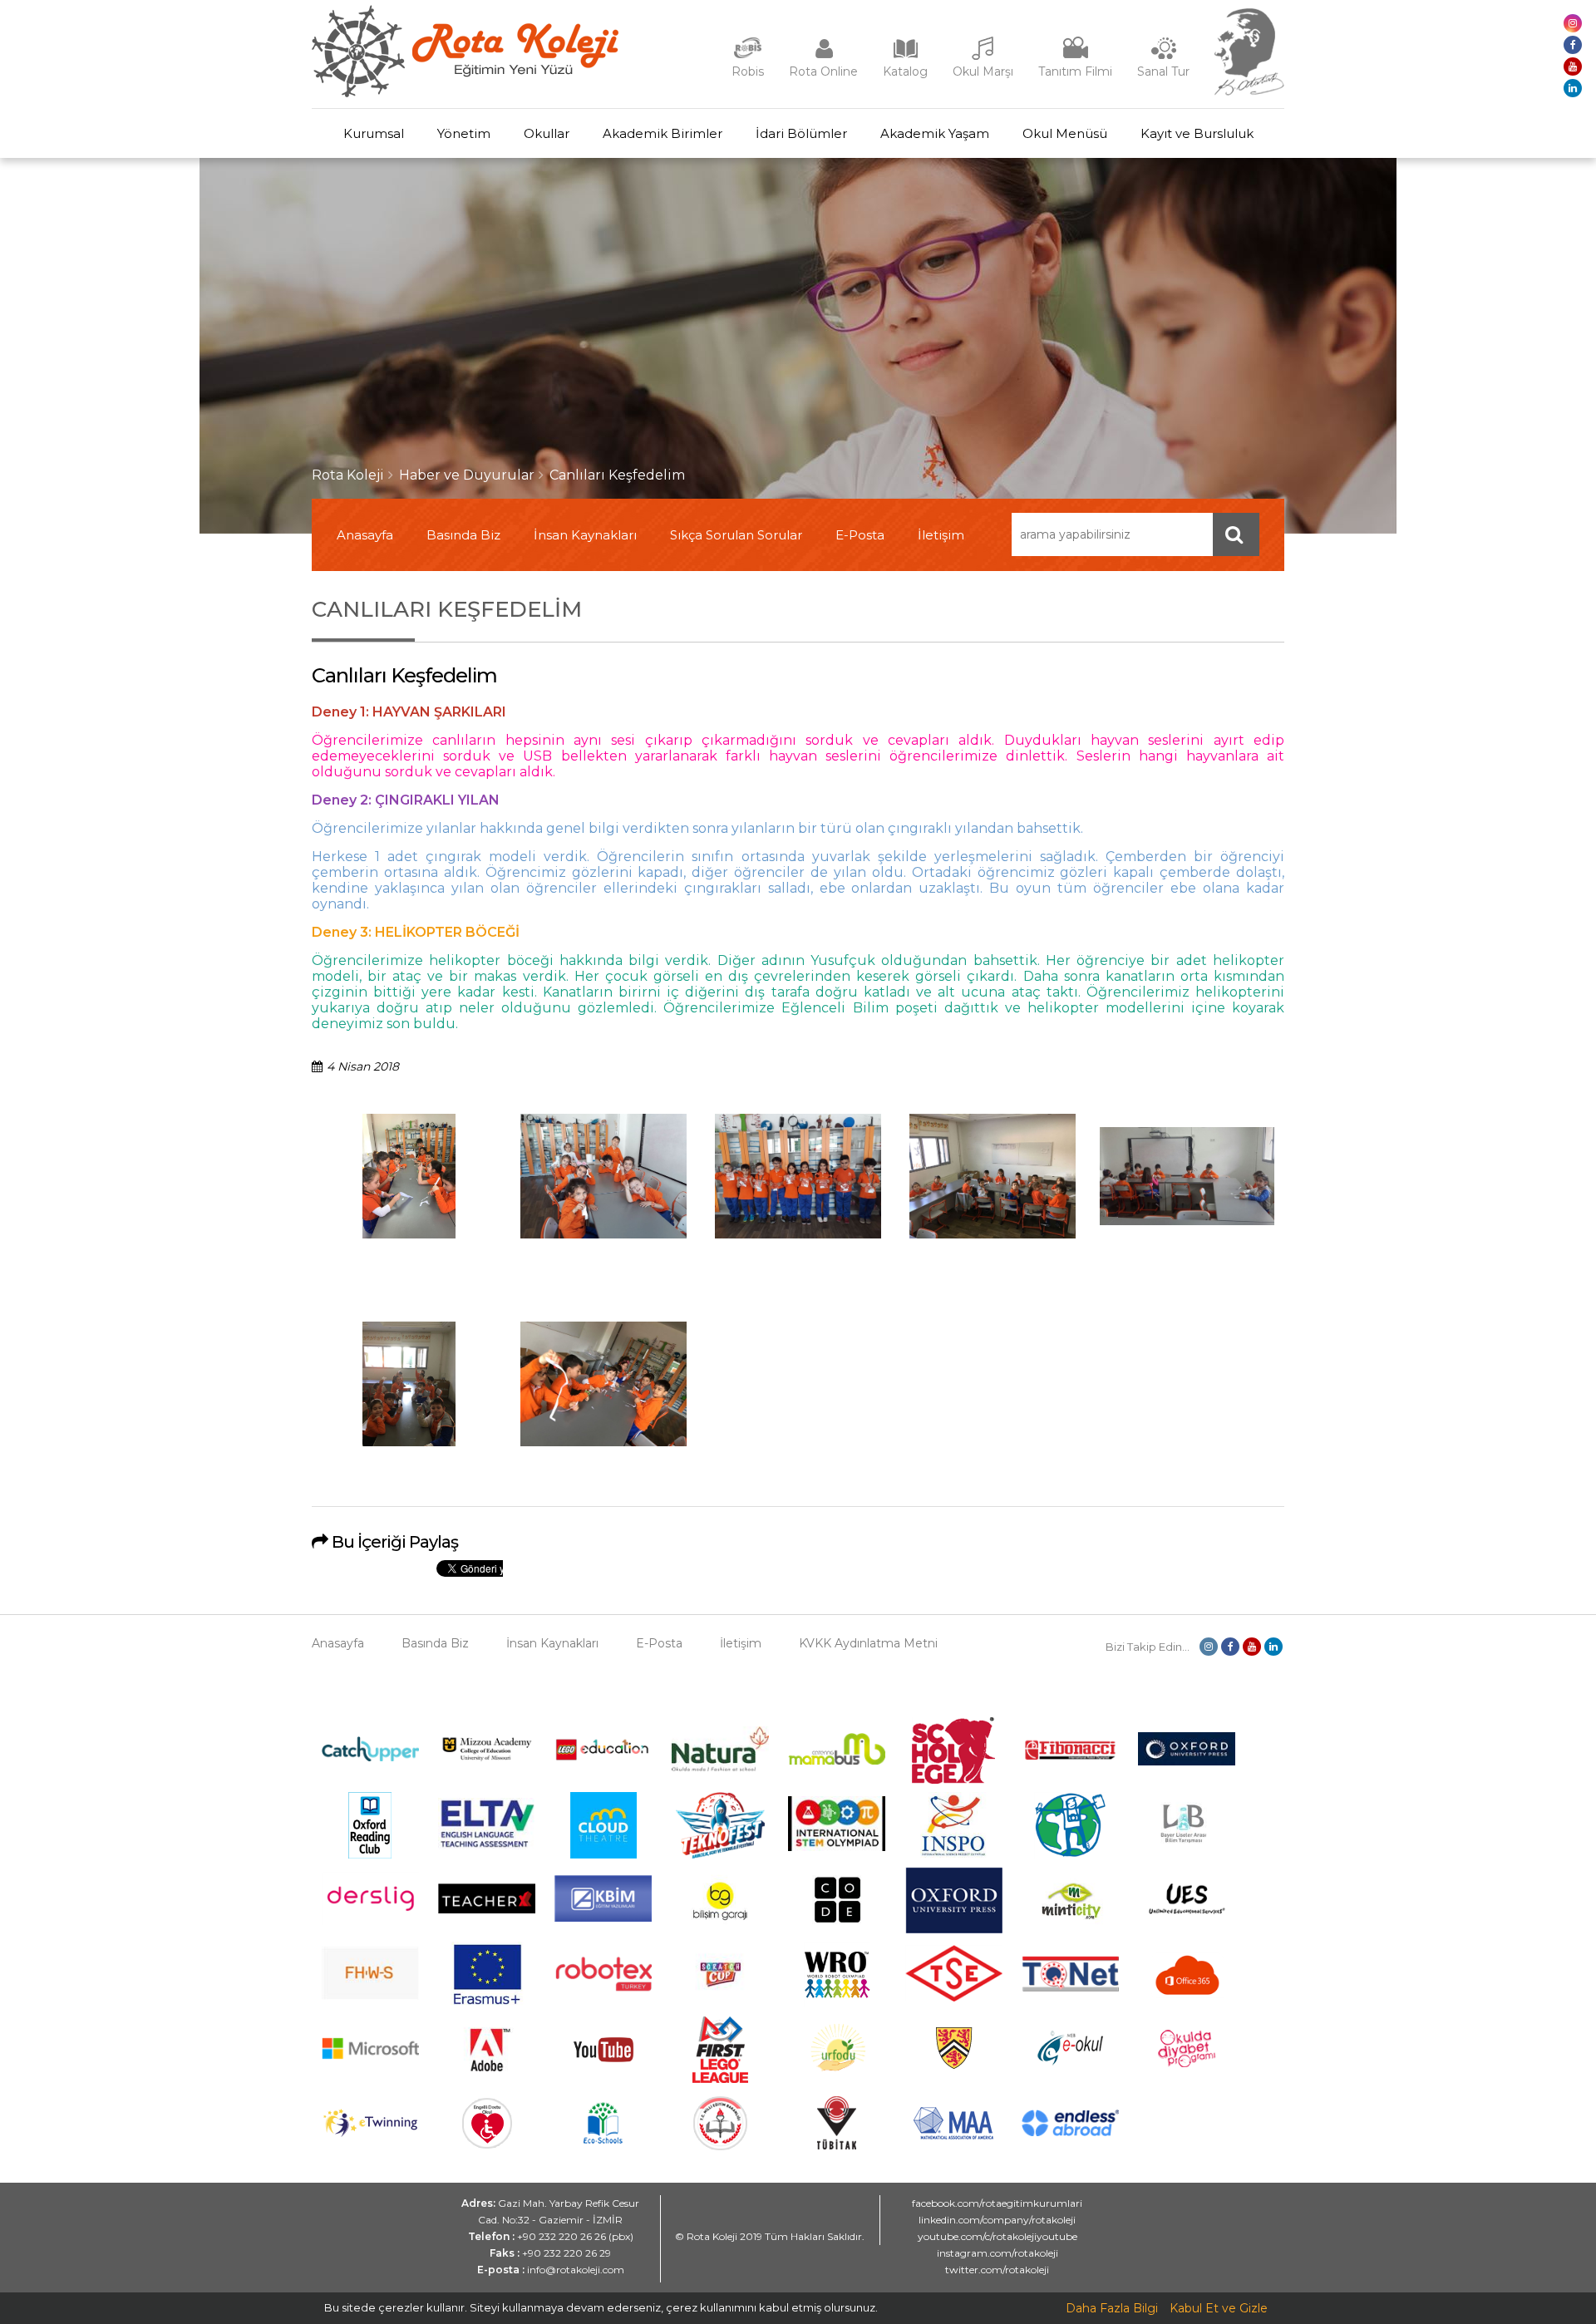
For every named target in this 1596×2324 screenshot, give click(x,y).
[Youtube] (603, 2079)
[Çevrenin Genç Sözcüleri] (1070, 1854)
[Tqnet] (1070, 1987)
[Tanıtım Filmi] (1076, 57)
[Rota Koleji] (465, 93)
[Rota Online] (824, 57)
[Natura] (720, 1767)
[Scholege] (953, 1780)
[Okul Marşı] (983, 57)
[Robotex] (603, 1989)
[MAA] (953, 2135)
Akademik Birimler (663, 133)
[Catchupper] (370, 1757)
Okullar (547, 133)
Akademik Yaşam (935, 133)
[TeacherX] (487, 1909)
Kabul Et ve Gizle (1219, 2308)
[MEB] (720, 2146)
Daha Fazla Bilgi (1112, 2308)
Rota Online (823, 71)
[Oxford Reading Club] (370, 1854)
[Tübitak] (837, 2145)
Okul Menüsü (1065, 133)
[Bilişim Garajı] (720, 1929)
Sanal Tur (1163, 71)
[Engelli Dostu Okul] (487, 2144)
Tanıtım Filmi (1075, 71)
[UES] (1187, 1924)
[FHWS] (370, 1996)
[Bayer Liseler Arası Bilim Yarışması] (1187, 1854)
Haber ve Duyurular (467, 475)
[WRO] (837, 2004)
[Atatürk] (1249, 91)
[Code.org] (837, 1929)
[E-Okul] (1070, 2061)
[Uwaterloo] (953, 2066)
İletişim (941, 535)
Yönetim (464, 133)
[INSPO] (953, 1854)
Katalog (905, 71)
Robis (748, 71)
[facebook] (1573, 45)
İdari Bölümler (801, 133)
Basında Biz (463, 535)
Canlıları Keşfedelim (617, 475)
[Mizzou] (487, 1760)
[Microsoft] (370, 2071)
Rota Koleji (348, 475)
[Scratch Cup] (720, 2001)
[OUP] (1187, 1761)
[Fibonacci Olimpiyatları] (1070, 1756)
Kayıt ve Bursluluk (1197, 133)
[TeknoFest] (720, 1854)
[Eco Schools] (603, 2139)
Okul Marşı (983, 71)
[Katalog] (905, 57)
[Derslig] (370, 1921)
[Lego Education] (603, 1759)
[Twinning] (370, 2133)
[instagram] (1573, 23)
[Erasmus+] (487, 2004)
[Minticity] (1071, 1929)
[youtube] (1573, 66)
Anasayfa (365, 535)
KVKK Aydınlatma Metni (868, 1643)
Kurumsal (374, 133)
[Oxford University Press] (954, 1929)
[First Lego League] (720, 2079)
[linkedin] (1573, 88)
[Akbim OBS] (603, 1918)
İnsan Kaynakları (585, 535)
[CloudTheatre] (603, 1854)
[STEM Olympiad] (837, 1847)
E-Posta (860, 535)
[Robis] (748, 55)
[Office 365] (1187, 2004)
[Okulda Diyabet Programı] (1187, 2063)
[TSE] (954, 1997)
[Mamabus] (837, 1760)
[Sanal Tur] (1164, 57)
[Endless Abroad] (1070, 2132)
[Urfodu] (837, 2079)
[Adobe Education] (487, 2079)
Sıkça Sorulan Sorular (736, 535)
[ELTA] (487, 1845)
